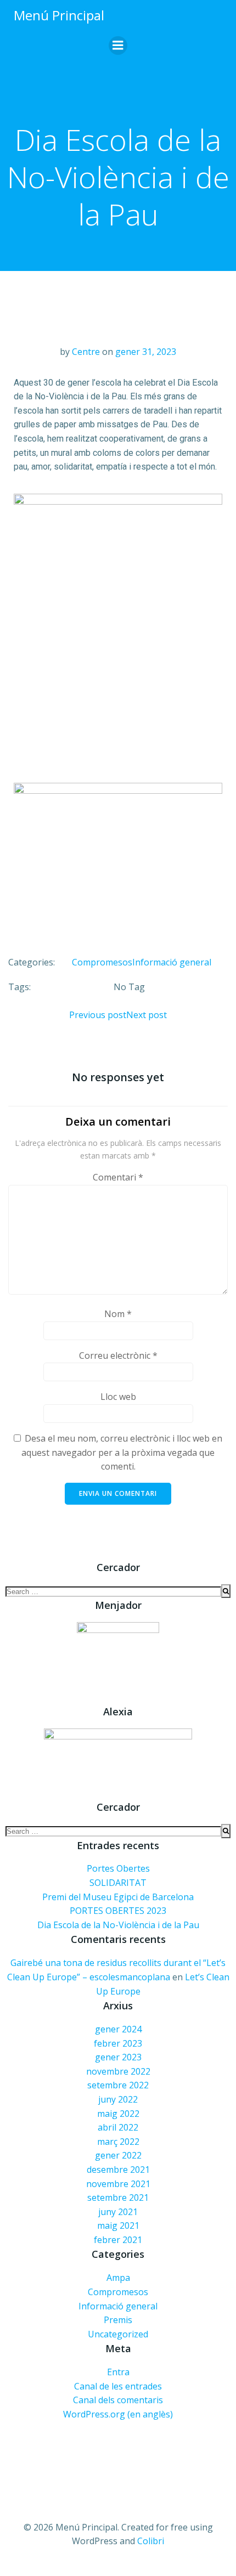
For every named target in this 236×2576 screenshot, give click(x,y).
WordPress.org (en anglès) (118, 2414)
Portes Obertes (118, 1868)
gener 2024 (118, 2029)
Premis (118, 2320)
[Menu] (118, 46)
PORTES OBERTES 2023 (118, 1911)
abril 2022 (118, 2127)
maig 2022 (118, 2114)
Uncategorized (118, 2334)
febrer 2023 (118, 2043)
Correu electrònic (118, 1355)
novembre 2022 (118, 2071)
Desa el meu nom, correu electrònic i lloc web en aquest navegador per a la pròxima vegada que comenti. (122, 1452)
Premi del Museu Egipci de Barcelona (118, 1897)
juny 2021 (118, 2212)
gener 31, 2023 (146, 352)
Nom (118, 1314)
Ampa (118, 2278)
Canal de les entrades (118, 2386)
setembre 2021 (118, 2197)
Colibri (151, 2541)
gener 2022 (118, 2155)
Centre (86, 352)
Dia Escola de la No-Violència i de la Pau (118, 1925)
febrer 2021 (118, 2240)
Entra (118, 2372)
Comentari (118, 1177)
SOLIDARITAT (118, 1883)
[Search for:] (113, 1591)
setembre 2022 (118, 2085)
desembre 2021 (118, 2170)
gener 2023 (118, 2057)
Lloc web (118, 1397)
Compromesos (102, 962)
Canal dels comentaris (118, 2400)
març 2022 (118, 2142)
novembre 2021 (118, 2184)
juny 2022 (118, 2099)
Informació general (172, 962)
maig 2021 (118, 2225)
